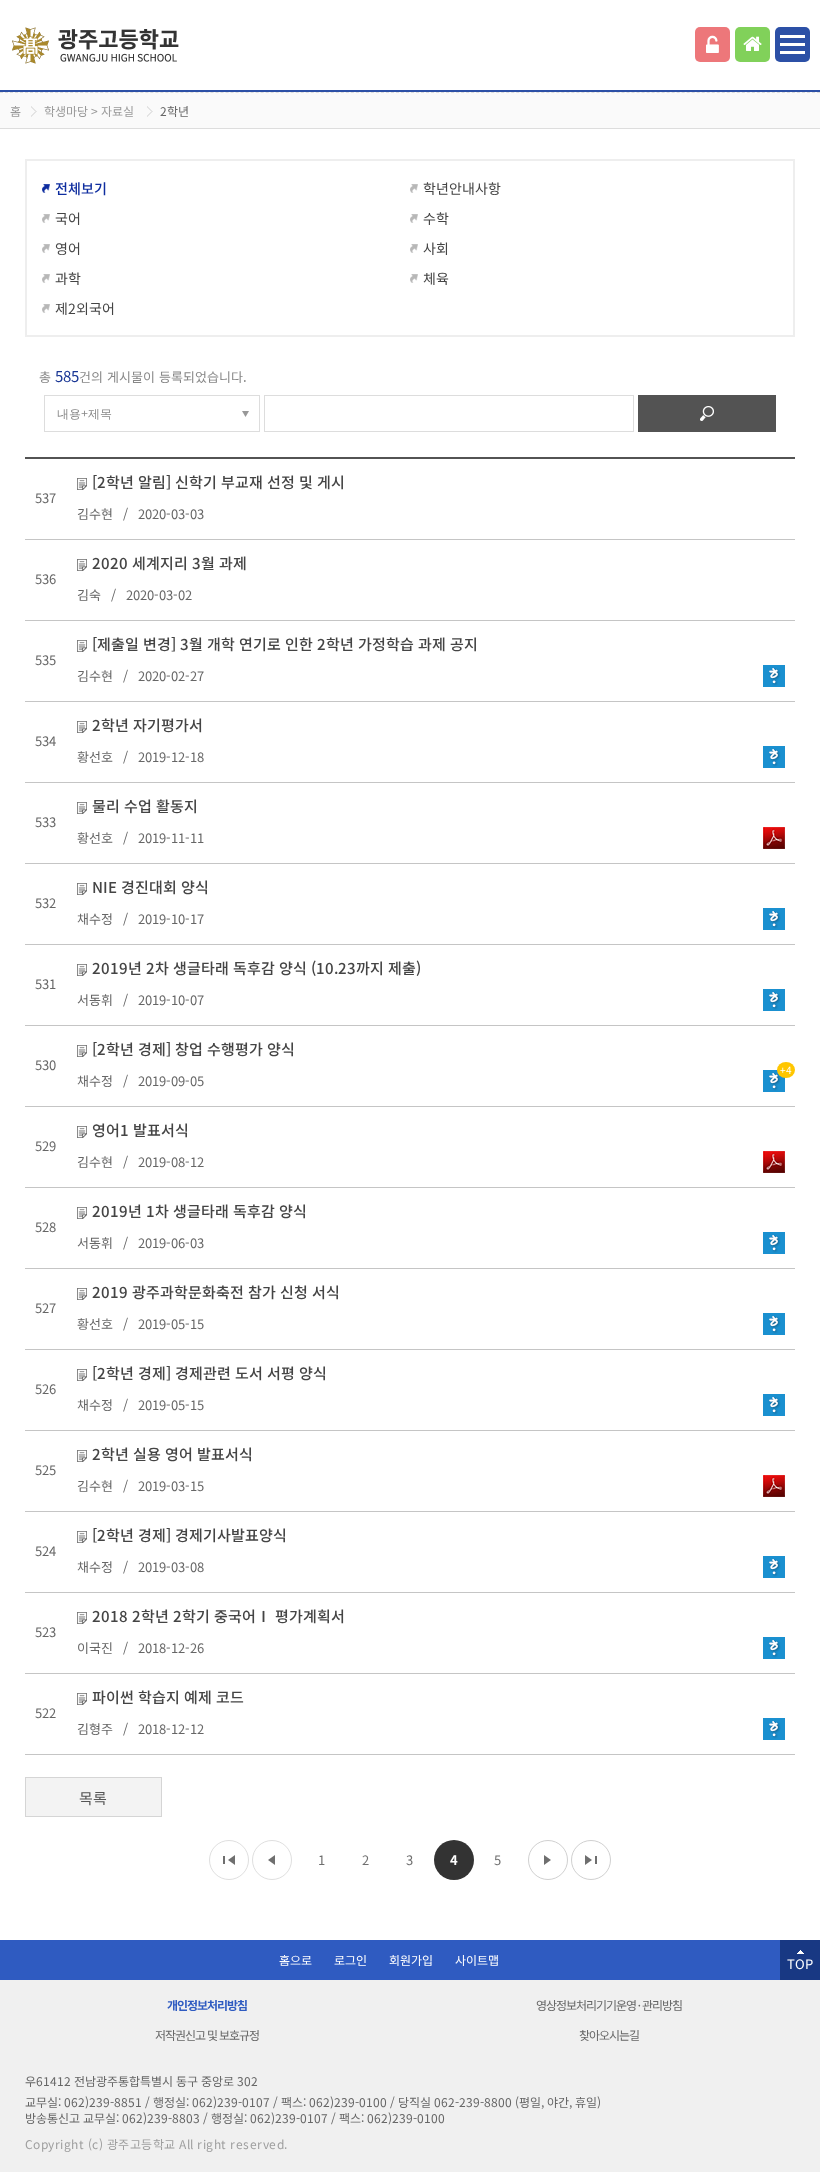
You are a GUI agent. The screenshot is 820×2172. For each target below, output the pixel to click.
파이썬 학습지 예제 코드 (168, 1696)
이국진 (95, 1647)
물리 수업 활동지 (145, 805)
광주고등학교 (97, 45)
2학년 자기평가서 (147, 724)
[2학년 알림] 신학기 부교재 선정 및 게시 (218, 481)
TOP (800, 1963)
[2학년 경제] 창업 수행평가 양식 (193, 1048)
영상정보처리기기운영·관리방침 (609, 2004)
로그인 (712, 44)
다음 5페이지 (548, 1860)
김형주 (95, 1728)
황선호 (95, 756)
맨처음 (229, 1860)
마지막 (591, 1860)
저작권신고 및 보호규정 (207, 2034)
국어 (68, 218)
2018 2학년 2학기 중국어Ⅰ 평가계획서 (218, 1615)
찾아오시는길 (609, 2034)
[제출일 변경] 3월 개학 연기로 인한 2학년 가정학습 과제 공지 (285, 643)
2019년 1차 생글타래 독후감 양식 (199, 1210)
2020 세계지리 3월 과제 (169, 562)
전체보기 (81, 188)
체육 (436, 278)
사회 (436, 248)
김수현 (95, 513)
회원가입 (411, 1959)
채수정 (95, 918)
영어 (68, 248)
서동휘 (95, 999)
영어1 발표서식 (140, 1129)
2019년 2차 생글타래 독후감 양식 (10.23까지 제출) (256, 967)
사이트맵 (477, 1959)
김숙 (89, 594)
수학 (436, 218)
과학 (68, 278)
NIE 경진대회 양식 (150, 886)
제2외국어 (85, 308)
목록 (93, 1797)
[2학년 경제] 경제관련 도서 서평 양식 (209, 1372)
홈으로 (295, 1959)
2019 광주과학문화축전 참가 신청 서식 (216, 1291)
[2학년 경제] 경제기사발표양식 (189, 1534)
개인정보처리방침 (207, 2004)
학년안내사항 (462, 188)
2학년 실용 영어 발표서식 (172, 1453)
